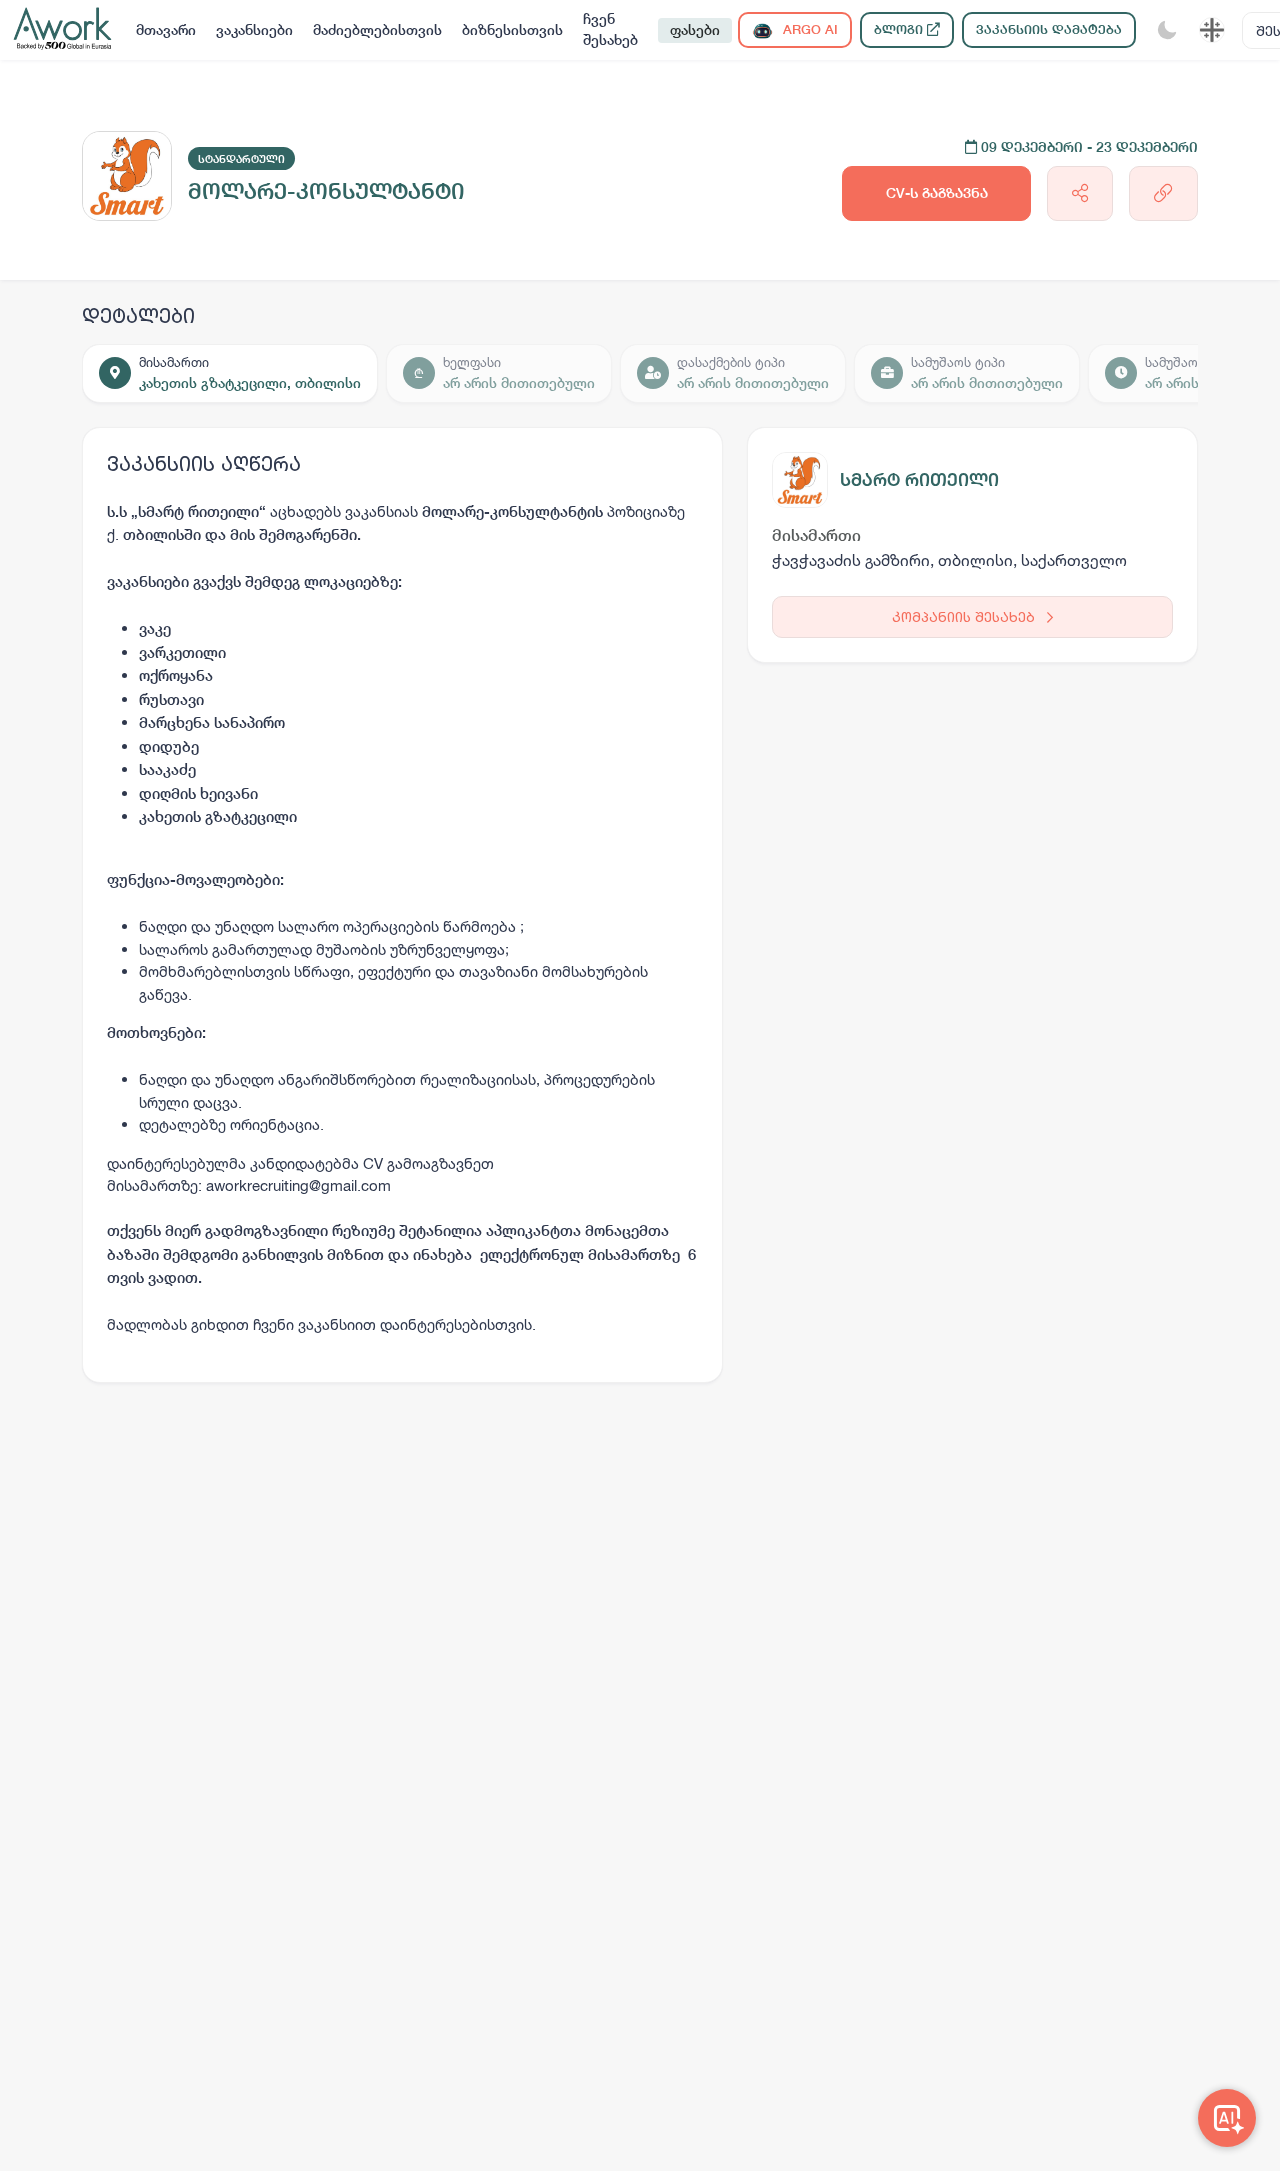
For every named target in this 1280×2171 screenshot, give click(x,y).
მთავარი (166, 30)
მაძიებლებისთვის (377, 30)
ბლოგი (900, 29)
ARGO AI (808, 29)
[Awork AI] (1227, 2118)
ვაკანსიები (254, 30)
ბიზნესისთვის (512, 30)
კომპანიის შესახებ (965, 616)
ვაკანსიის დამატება (1049, 29)
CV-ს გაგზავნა (937, 193)
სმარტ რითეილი (919, 479)
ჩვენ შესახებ (610, 29)
